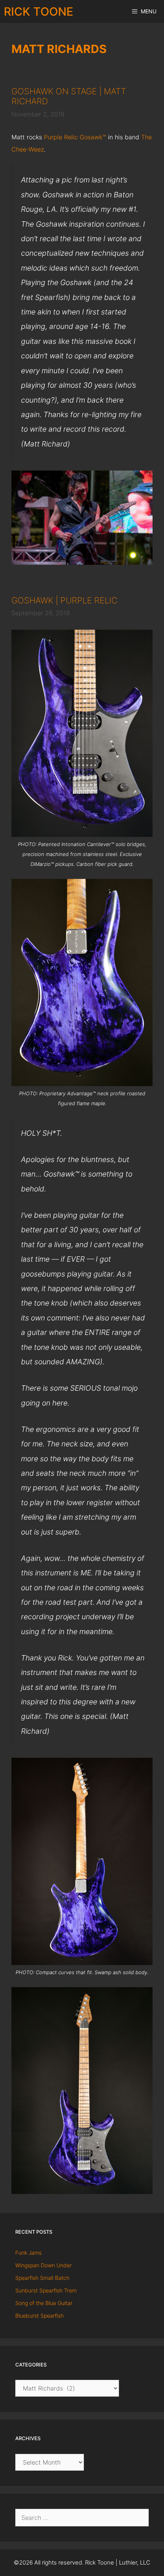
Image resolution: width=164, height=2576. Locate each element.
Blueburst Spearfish (39, 2316)
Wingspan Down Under (43, 2265)
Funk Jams (28, 2253)
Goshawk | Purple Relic (64, 600)
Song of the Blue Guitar (44, 2303)
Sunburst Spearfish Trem (46, 2290)
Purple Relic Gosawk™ (75, 137)
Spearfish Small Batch (42, 2278)
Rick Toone (39, 11)
